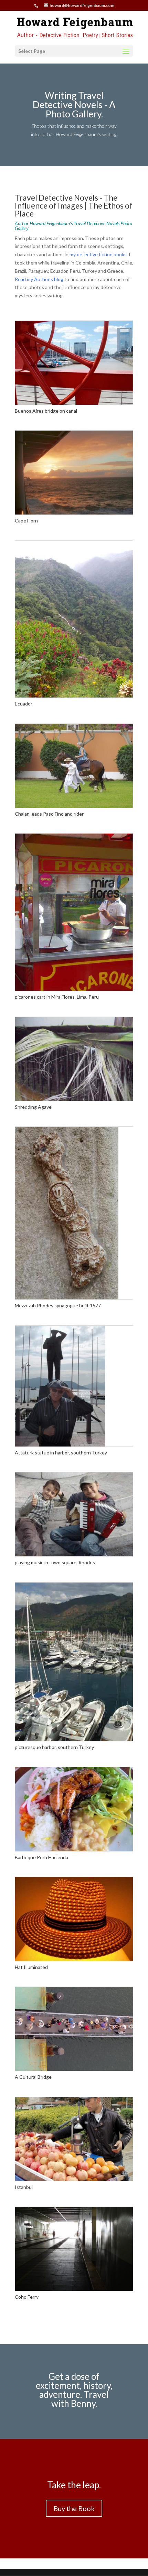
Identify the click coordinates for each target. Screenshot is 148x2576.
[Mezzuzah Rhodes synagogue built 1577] (67, 1297)
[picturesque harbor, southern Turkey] (74, 1739)
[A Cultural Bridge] (74, 2069)
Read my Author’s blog (39, 279)
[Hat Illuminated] (74, 1959)
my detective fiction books (98, 254)
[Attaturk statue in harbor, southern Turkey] (60, 1445)
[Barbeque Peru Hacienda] (74, 1849)
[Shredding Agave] (74, 1099)
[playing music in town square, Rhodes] (74, 1554)
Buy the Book (74, 2508)
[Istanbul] (74, 2179)
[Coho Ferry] (74, 2289)
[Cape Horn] (74, 513)
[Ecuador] (74, 696)
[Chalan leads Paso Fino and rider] (74, 806)
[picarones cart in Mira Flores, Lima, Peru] (74, 989)
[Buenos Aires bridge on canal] (74, 403)
